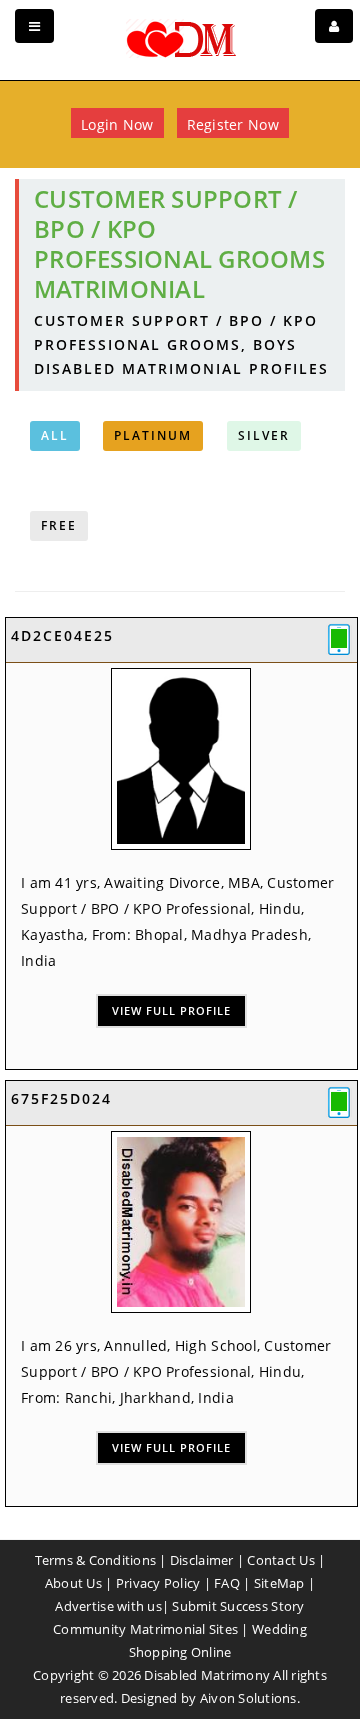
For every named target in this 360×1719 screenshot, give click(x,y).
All (55, 435)
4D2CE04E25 (62, 635)
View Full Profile (171, 1010)
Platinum (153, 435)
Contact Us (281, 1560)
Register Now (233, 124)
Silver (264, 435)
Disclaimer (202, 1560)
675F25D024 (61, 1098)
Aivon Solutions (248, 1698)
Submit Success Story (238, 1606)
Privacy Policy (158, 1583)
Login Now (117, 124)
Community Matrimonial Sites (145, 1629)
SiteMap (279, 1583)
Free (59, 525)
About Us (73, 1583)
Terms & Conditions (96, 1560)
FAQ (227, 1583)
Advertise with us (108, 1606)
